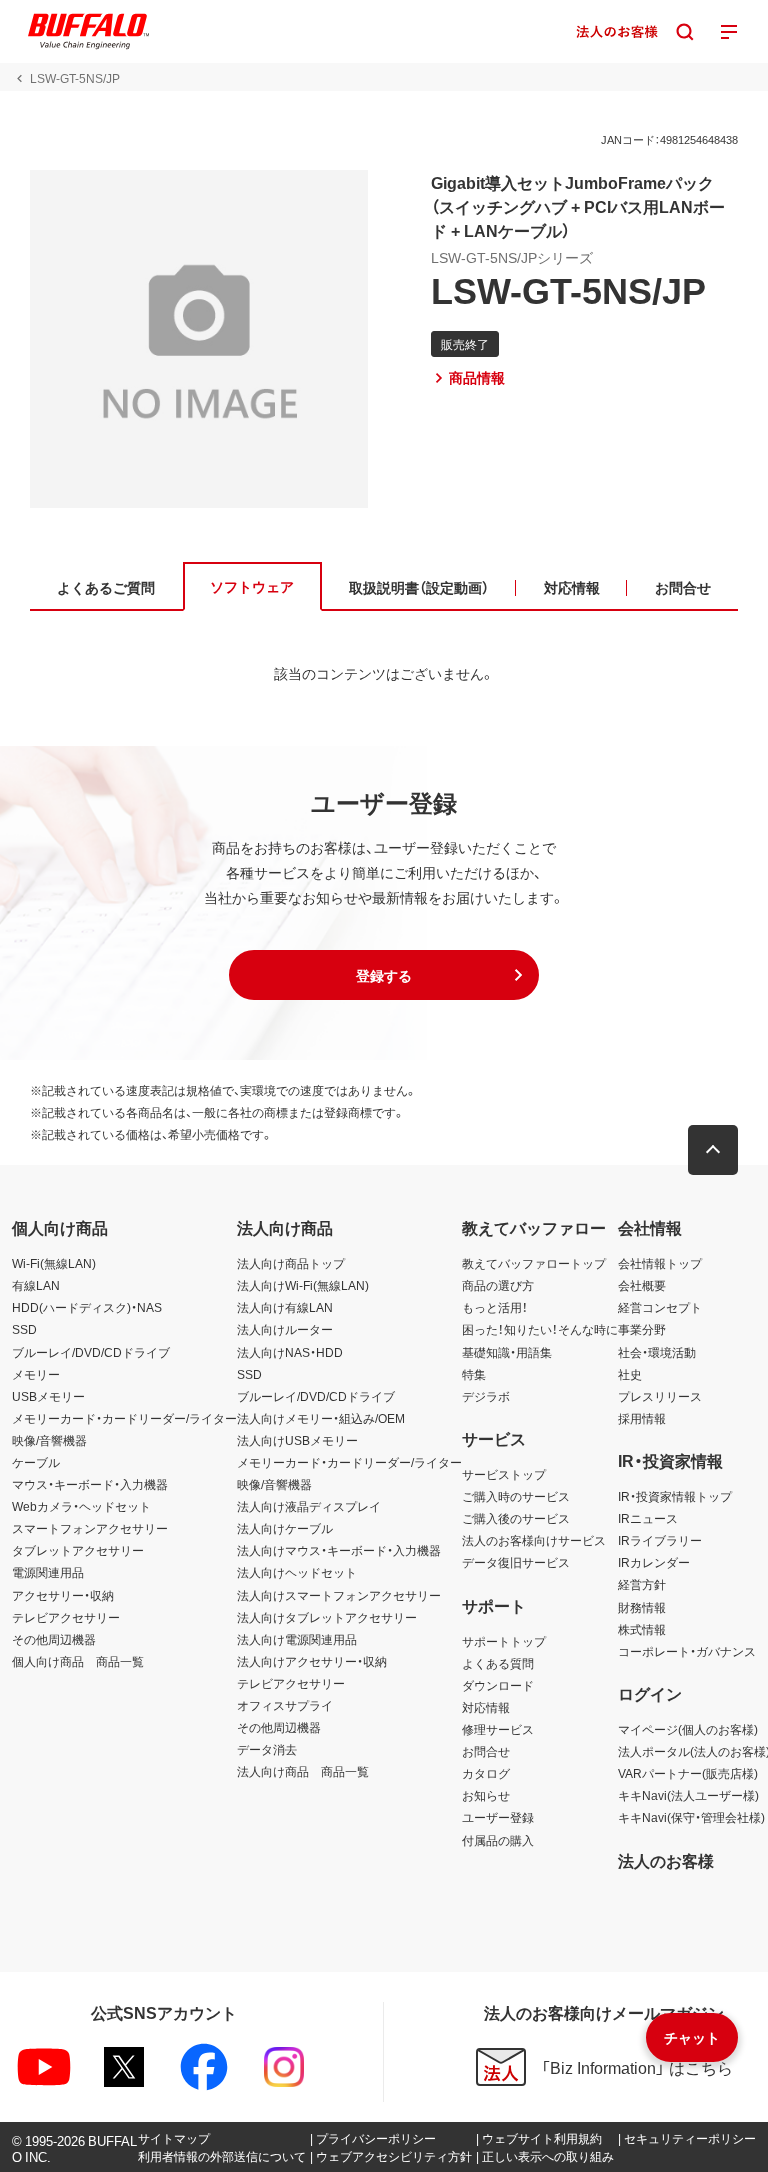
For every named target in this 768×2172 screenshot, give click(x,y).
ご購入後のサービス (516, 1518)
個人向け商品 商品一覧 (78, 1661)
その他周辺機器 (54, 1639)
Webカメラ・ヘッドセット (81, 1506)
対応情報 (486, 1707)
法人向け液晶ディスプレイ (309, 1506)
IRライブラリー (660, 1540)
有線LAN (36, 1285)
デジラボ (486, 1396)
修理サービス (498, 1729)
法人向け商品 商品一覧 (303, 1771)
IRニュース (648, 1518)
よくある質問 (498, 1663)
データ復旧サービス (516, 1562)
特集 (474, 1374)
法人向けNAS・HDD (290, 1352)
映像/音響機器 (49, 1440)
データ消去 (267, 1749)
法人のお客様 (666, 1860)
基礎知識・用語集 (507, 1352)
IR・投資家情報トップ (675, 1496)
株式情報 (642, 1629)
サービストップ (504, 1474)
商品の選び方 (498, 1285)
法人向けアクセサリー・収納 (312, 1661)
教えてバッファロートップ (534, 1263)
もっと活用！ (495, 1307)
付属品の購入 (498, 1840)
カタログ (486, 1773)
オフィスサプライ (285, 1705)
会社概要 (642, 1285)
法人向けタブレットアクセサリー (327, 1617)
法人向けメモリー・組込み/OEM (321, 1418)
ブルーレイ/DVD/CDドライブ (91, 1352)
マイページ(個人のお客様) (688, 1729)
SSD (24, 1329)
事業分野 (642, 1329)
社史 (630, 1374)
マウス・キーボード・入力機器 (90, 1484)
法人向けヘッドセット (297, 1572)
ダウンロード (498, 1685)
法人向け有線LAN (285, 1307)
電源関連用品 (48, 1572)
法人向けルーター (285, 1329)
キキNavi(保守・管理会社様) (691, 1817)
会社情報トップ (660, 1263)
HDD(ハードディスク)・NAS (87, 1307)
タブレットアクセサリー (78, 1550)
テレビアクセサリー (66, 1617)
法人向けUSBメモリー (297, 1440)
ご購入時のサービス (516, 1496)
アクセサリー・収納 (63, 1595)
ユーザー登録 (498, 1817)
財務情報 (642, 1607)
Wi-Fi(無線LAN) (54, 1263)
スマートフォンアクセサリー (90, 1528)
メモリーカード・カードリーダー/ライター (124, 1418)
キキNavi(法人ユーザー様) (688, 1795)
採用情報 (642, 1418)
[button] (384, 975)
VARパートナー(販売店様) (688, 1773)
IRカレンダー (654, 1562)
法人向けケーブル (285, 1528)
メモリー (36, 1374)
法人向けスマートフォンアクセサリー (339, 1595)
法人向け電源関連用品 (297, 1639)
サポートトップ (504, 1641)
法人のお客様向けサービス (534, 1540)
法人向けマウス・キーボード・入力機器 (339, 1550)
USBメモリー (48, 1396)
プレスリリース (660, 1396)
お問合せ (486, 1751)
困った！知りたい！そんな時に (540, 1329)
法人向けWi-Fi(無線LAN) (303, 1285)
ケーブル (36, 1462)
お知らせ (486, 1795)
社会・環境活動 (657, 1352)
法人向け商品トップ (291, 1263)
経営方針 (642, 1584)
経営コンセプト (660, 1307)
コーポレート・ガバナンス (687, 1651)
